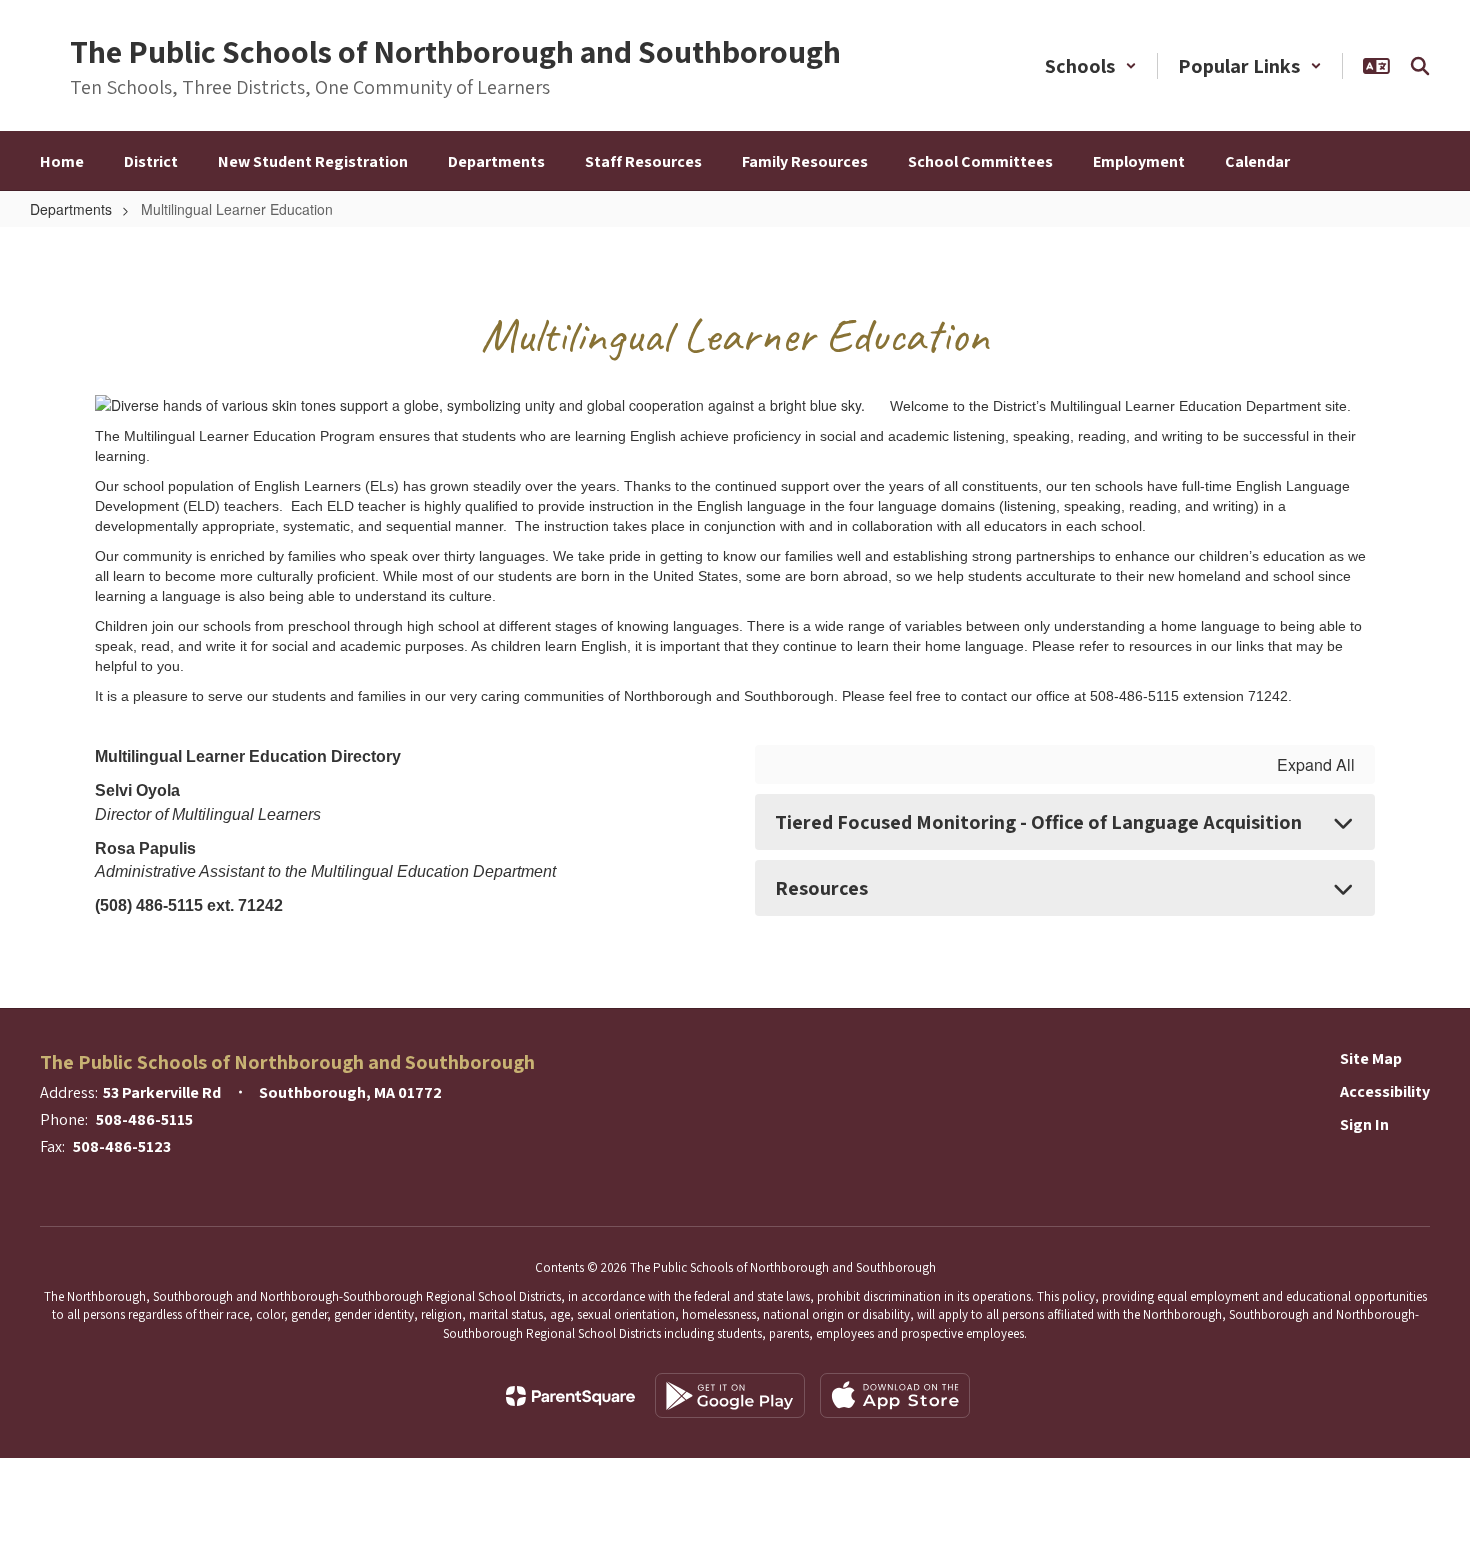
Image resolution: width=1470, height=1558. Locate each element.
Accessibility (1385, 1091)
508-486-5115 (144, 1119)
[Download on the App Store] (895, 1395)
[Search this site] (1420, 66)
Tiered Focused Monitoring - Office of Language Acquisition (1038, 822)
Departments (71, 209)
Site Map (1371, 1058)
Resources (821, 888)
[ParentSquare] (570, 1396)
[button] (1091, 66)
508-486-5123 (122, 1146)
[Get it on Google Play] (730, 1395)
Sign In (1364, 1124)
